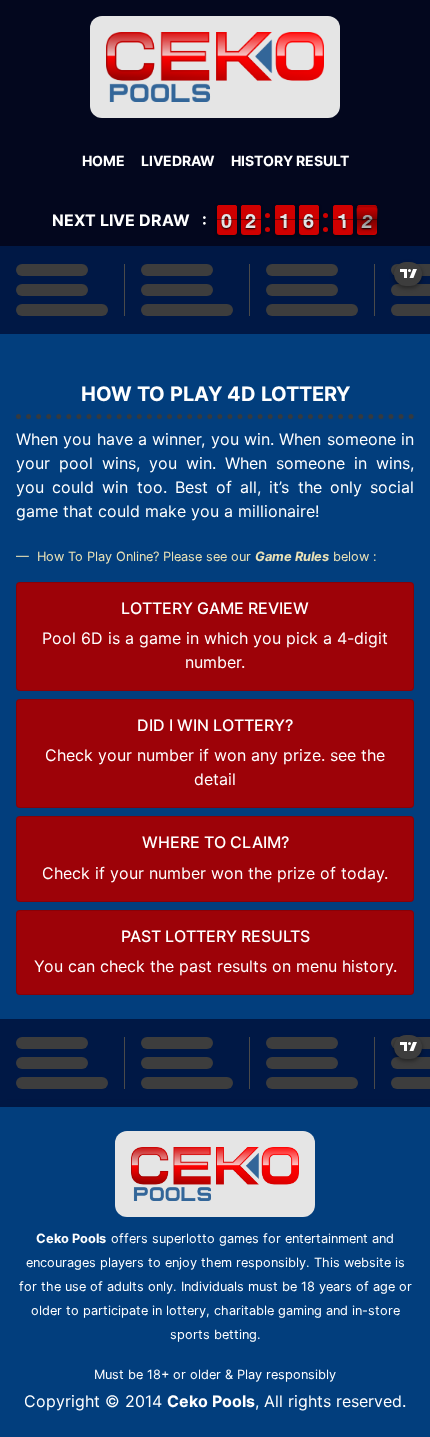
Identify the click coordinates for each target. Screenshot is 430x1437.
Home (103, 160)
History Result (290, 160)
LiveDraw (178, 160)
